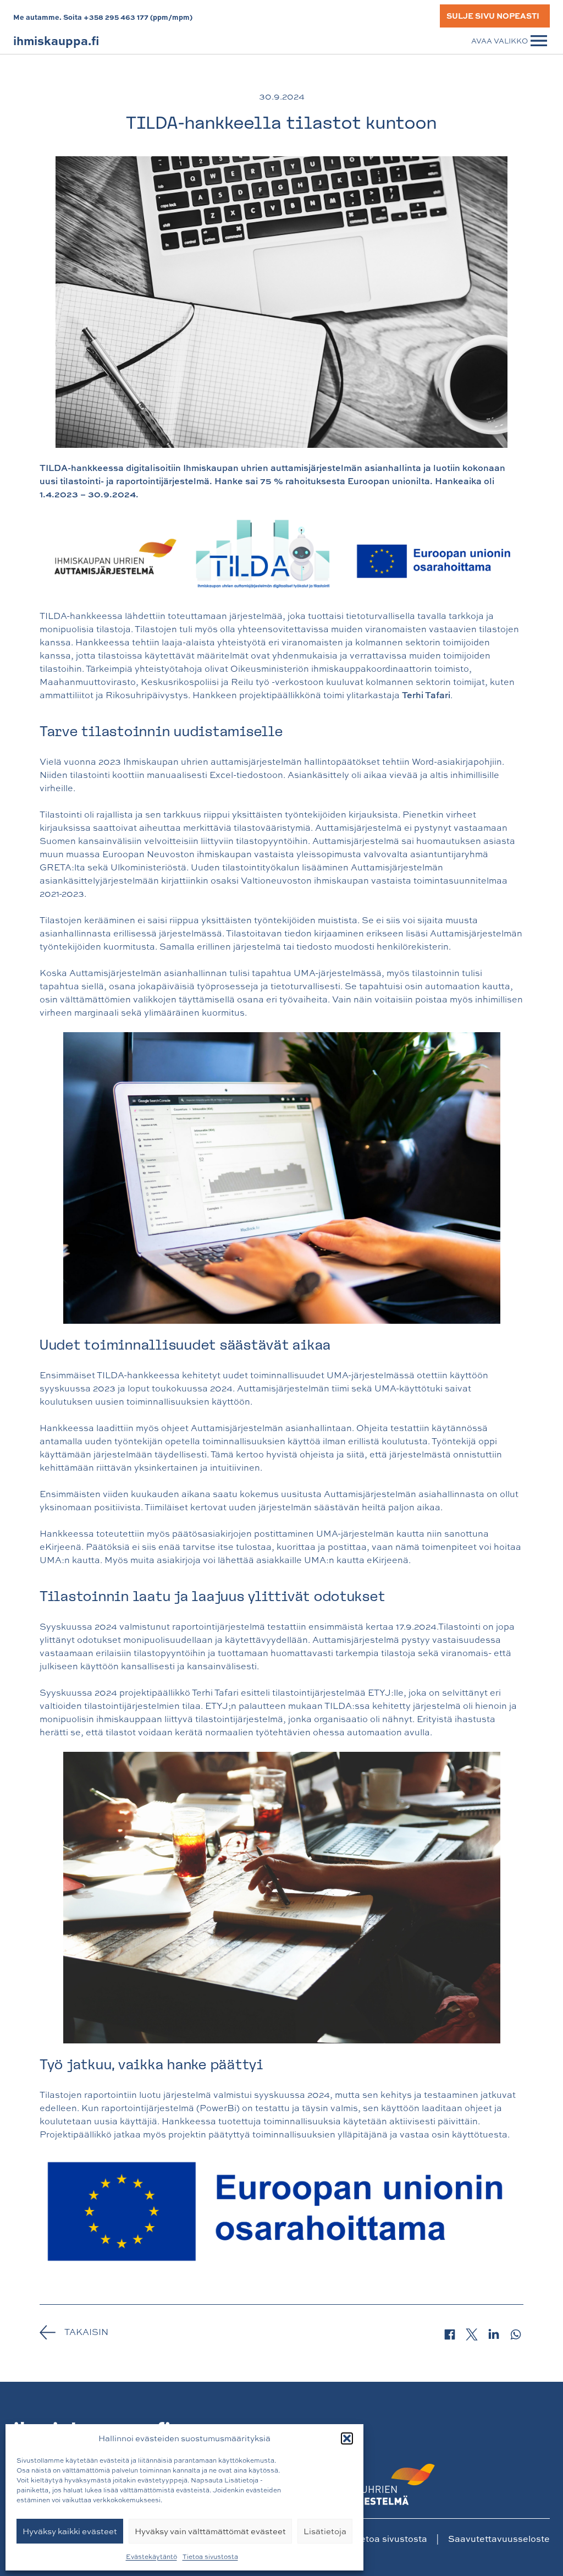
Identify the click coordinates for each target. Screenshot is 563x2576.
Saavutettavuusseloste (499, 2539)
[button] (347, 2438)
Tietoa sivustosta (210, 2557)
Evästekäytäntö (151, 2557)
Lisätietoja (325, 2531)
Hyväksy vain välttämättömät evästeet (210, 2531)
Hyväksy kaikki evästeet (70, 2531)
